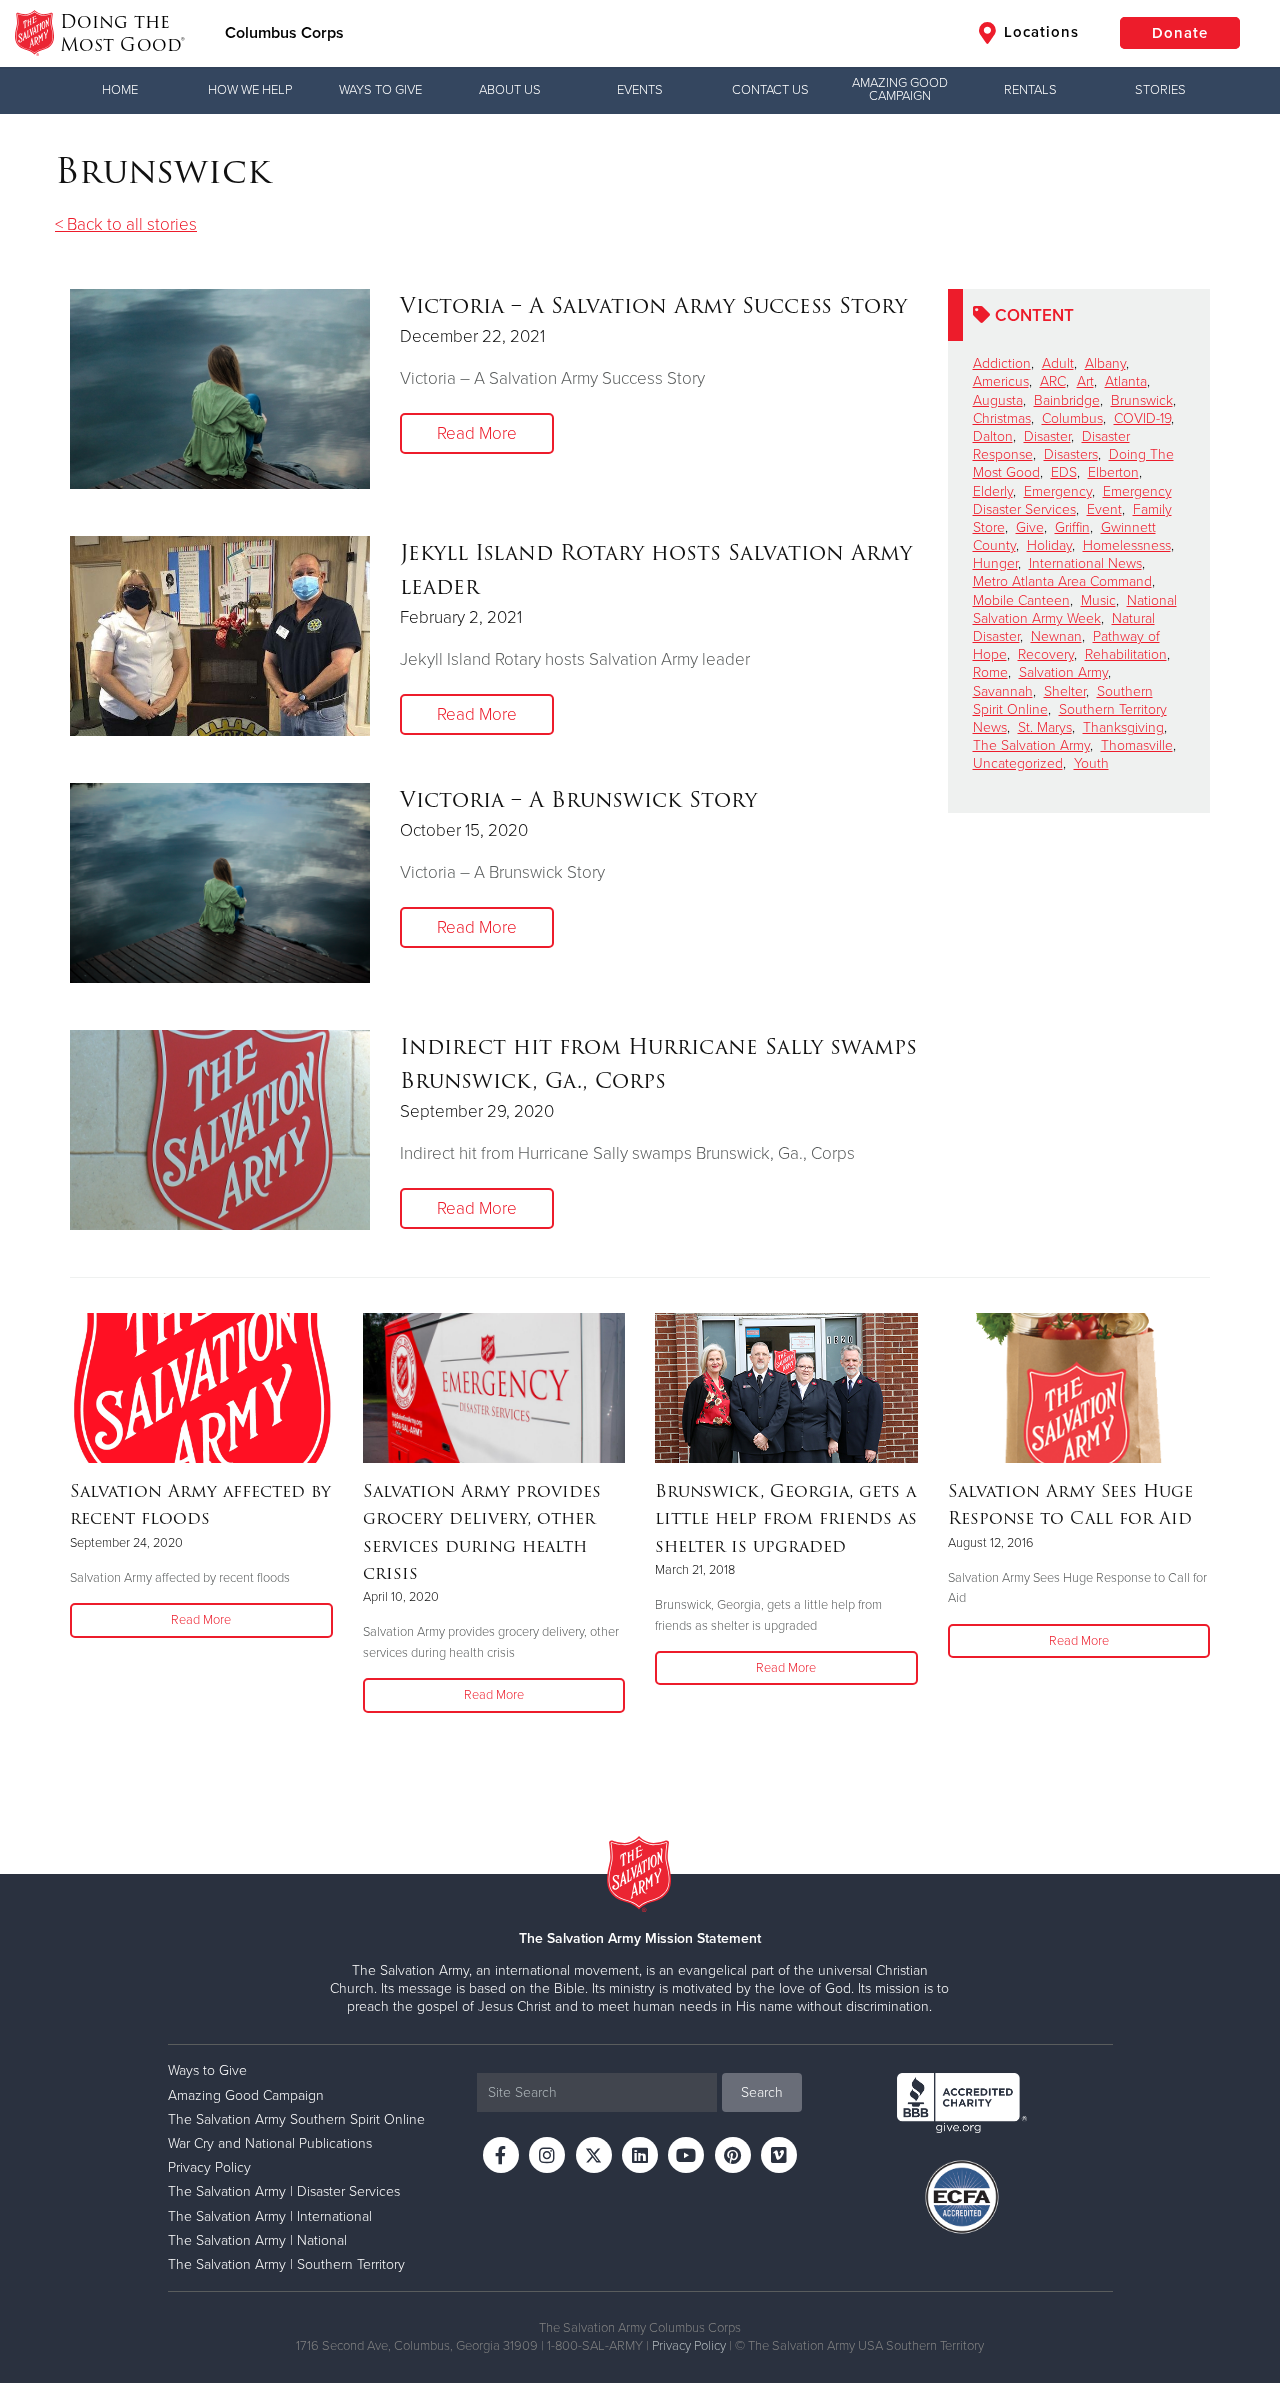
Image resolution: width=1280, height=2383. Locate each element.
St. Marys (1045, 727)
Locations (1039, 32)
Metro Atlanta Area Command (1062, 581)
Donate (1180, 33)
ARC (1053, 381)
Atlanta (1126, 381)
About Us (510, 90)
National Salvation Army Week (1075, 609)
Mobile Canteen (1021, 600)
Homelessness (1127, 545)
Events (640, 90)
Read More (477, 433)
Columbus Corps (284, 33)
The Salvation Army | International (270, 2216)
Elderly (993, 491)
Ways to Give (380, 90)
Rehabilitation (1126, 654)
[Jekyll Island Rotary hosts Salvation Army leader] (220, 636)
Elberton (1113, 472)
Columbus (1072, 418)
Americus (1001, 381)
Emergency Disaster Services (1072, 500)
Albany (1105, 363)
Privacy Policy (209, 2167)
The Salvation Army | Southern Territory (286, 2264)
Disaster (1047, 436)
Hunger (995, 563)
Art (1085, 381)
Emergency (1058, 491)
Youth (1091, 763)
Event (1104, 509)
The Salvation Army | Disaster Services (284, 2191)
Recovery (1046, 654)
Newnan (1056, 636)
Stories (1160, 90)
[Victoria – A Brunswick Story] (220, 883)
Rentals (1030, 90)
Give (1030, 527)
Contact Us (770, 90)
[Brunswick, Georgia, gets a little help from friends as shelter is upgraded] (786, 1388)
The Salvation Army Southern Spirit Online (296, 2119)
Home (120, 90)
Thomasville (1137, 745)
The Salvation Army (1031, 745)
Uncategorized (1018, 763)
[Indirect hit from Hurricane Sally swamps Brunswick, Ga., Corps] (220, 1130)
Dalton (993, 436)
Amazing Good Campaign (900, 89)
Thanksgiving (1123, 727)
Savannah (1003, 691)
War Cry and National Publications (270, 2143)
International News (1085, 563)
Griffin (1072, 527)
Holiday (1049, 545)
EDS (1064, 472)
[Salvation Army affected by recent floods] (201, 1388)
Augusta (998, 400)
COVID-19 (1142, 418)
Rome (990, 672)
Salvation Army (1063, 672)
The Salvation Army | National (257, 2240)
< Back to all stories (126, 224)
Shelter (1065, 691)
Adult (1058, 363)
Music (1098, 600)
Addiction (1002, 363)
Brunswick (1142, 400)
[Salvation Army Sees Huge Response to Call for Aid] (1079, 1388)
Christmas (1002, 418)
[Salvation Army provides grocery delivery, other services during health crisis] (494, 1388)
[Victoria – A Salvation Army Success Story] (220, 389)
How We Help (250, 90)
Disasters (1071, 454)
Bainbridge (1067, 400)
